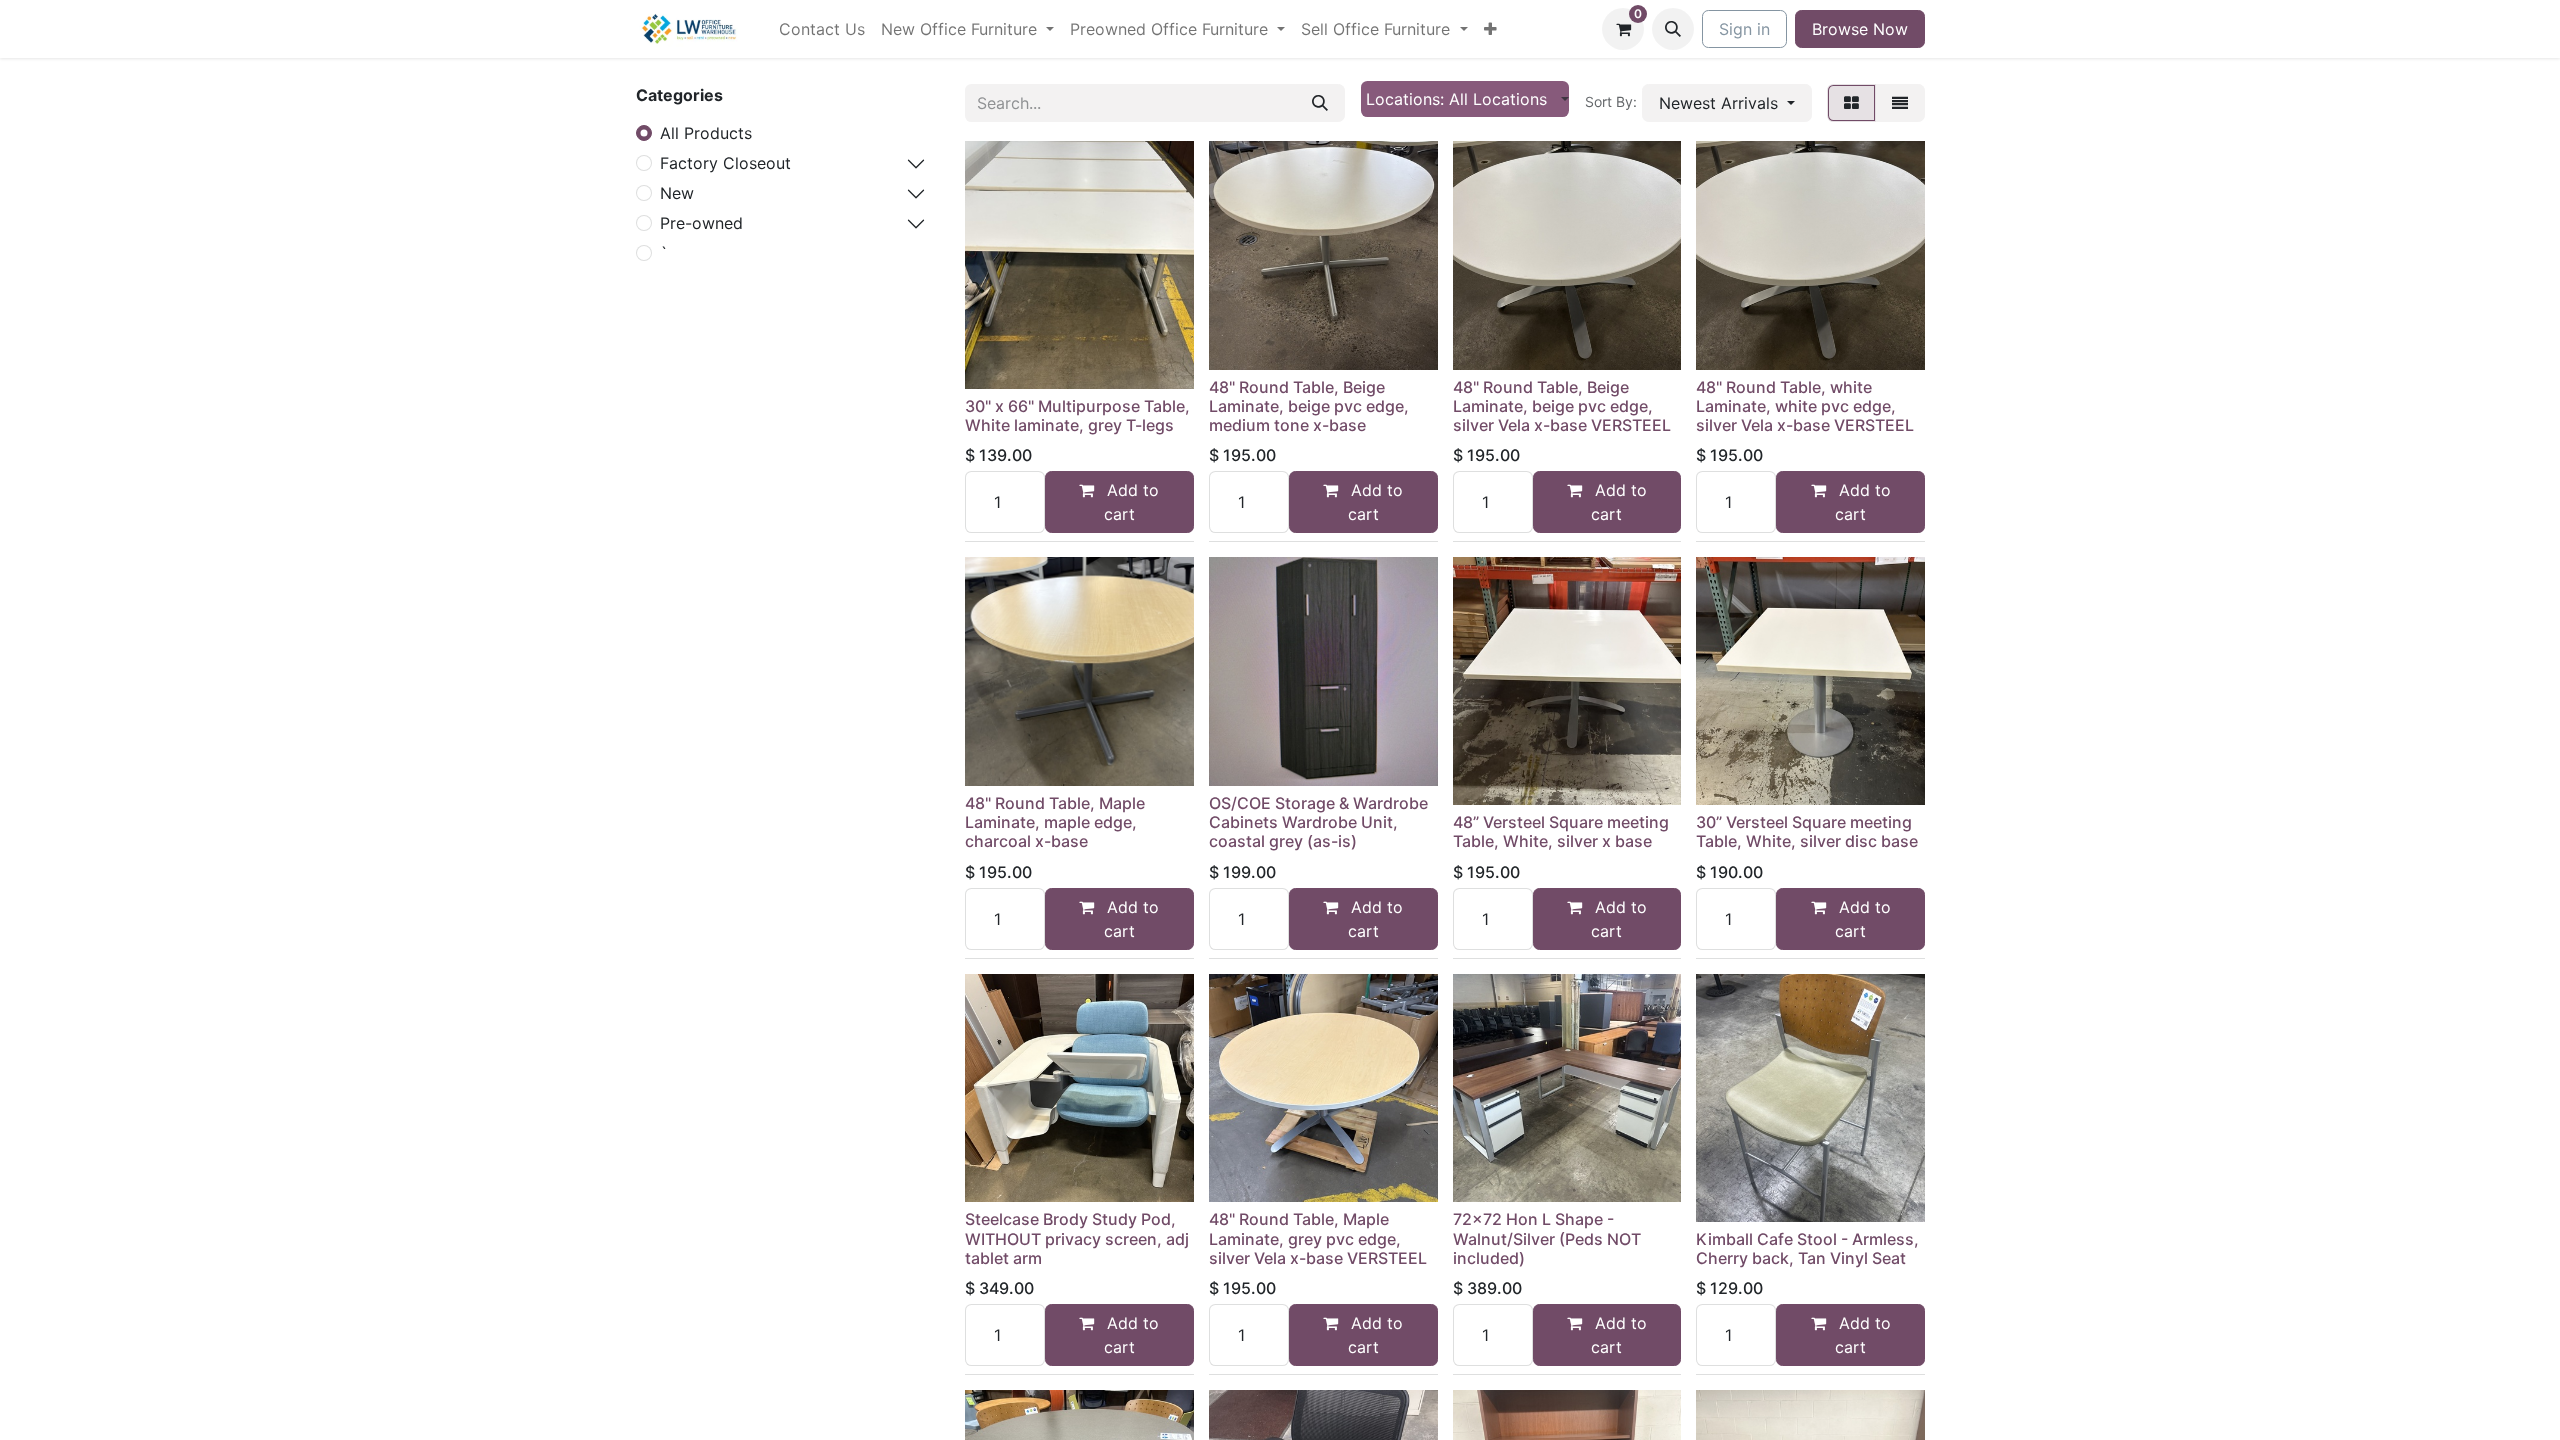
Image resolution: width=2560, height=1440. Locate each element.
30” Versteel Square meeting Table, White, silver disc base (1807, 831)
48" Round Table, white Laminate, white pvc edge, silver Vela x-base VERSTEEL (1805, 406)
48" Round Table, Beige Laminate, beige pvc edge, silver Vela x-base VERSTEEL (1562, 406)
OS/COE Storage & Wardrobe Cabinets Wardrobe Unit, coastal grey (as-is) (1318, 822)
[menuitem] (822, 29)
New (677, 193)
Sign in (1744, 29)
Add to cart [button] (1130, 502)
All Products (706, 133)
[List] (1900, 103)
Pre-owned (701, 223)
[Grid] (1851, 103)
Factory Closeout (725, 163)
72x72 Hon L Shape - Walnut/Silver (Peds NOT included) (1547, 1238)
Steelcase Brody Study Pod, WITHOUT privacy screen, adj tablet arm (1077, 1238)
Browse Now (1860, 29)
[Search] (1320, 103)
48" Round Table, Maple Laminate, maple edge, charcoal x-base (1055, 822)
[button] (1673, 29)
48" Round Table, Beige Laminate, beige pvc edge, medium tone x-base (1309, 406)
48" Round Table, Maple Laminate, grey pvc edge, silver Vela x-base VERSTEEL (1318, 1238)
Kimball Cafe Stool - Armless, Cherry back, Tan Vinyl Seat (1807, 1248)
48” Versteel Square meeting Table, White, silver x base (1561, 831)
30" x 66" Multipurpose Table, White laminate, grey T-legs (1077, 415)
